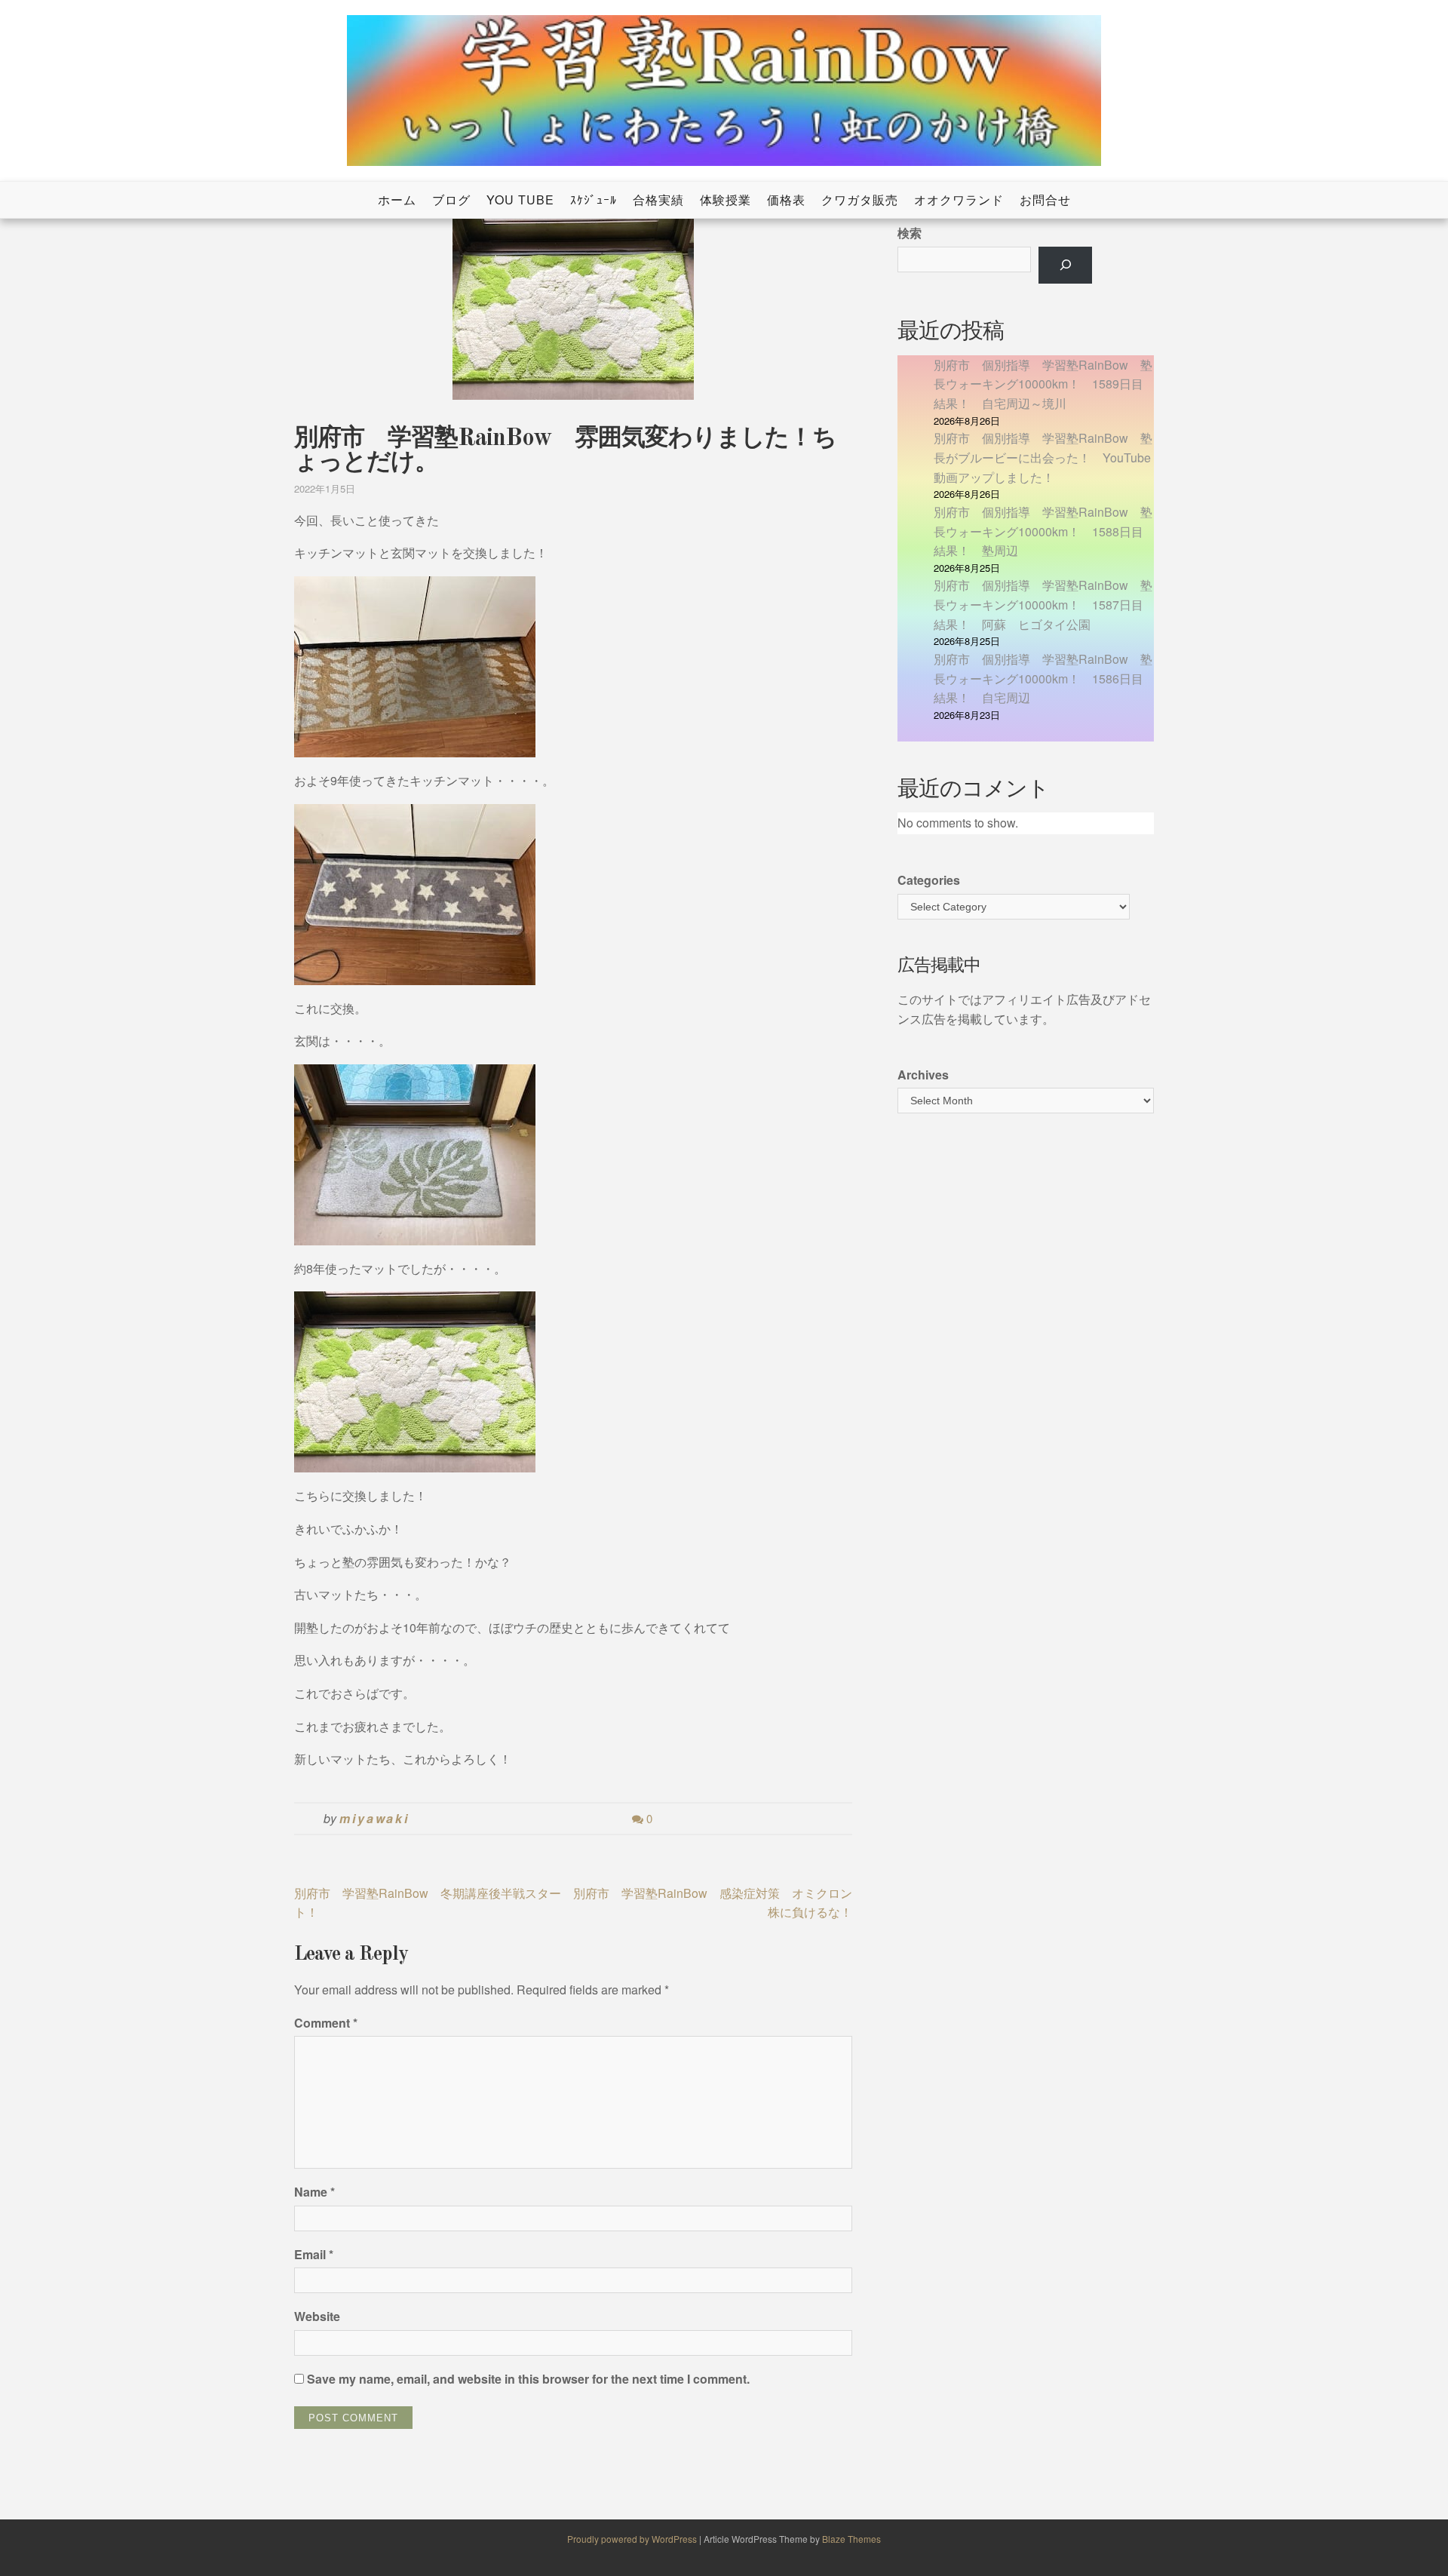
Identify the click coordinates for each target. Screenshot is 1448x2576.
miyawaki (374, 1818)
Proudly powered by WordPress (633, 2539)
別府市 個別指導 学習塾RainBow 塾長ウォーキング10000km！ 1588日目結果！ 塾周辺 (1043, 531)
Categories (929, 880)
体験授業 (726, 200)
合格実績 (658, 200)
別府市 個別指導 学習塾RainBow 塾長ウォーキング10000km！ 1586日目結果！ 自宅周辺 (1043, 678)
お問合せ (1045, 200)
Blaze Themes (851, 2539)
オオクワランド (959, 200)
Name (314, 2192)
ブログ (451, 200)
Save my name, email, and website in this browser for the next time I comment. (528, 2379)
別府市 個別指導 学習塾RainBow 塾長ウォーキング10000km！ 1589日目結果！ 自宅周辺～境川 (1043, 384)
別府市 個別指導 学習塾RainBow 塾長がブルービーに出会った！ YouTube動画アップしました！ (1043, 457)
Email (314, 2254)
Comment (326, 2023)
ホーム (397, 200)
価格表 (786, 200)
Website (317, 2316)
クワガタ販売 (860, 200)
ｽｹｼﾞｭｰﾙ (594, 200)
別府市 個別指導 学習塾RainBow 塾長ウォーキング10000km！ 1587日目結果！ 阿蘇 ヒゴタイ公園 (1043, 604)
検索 (910, 233)
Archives (923, 1075)
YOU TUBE (520, 200)
